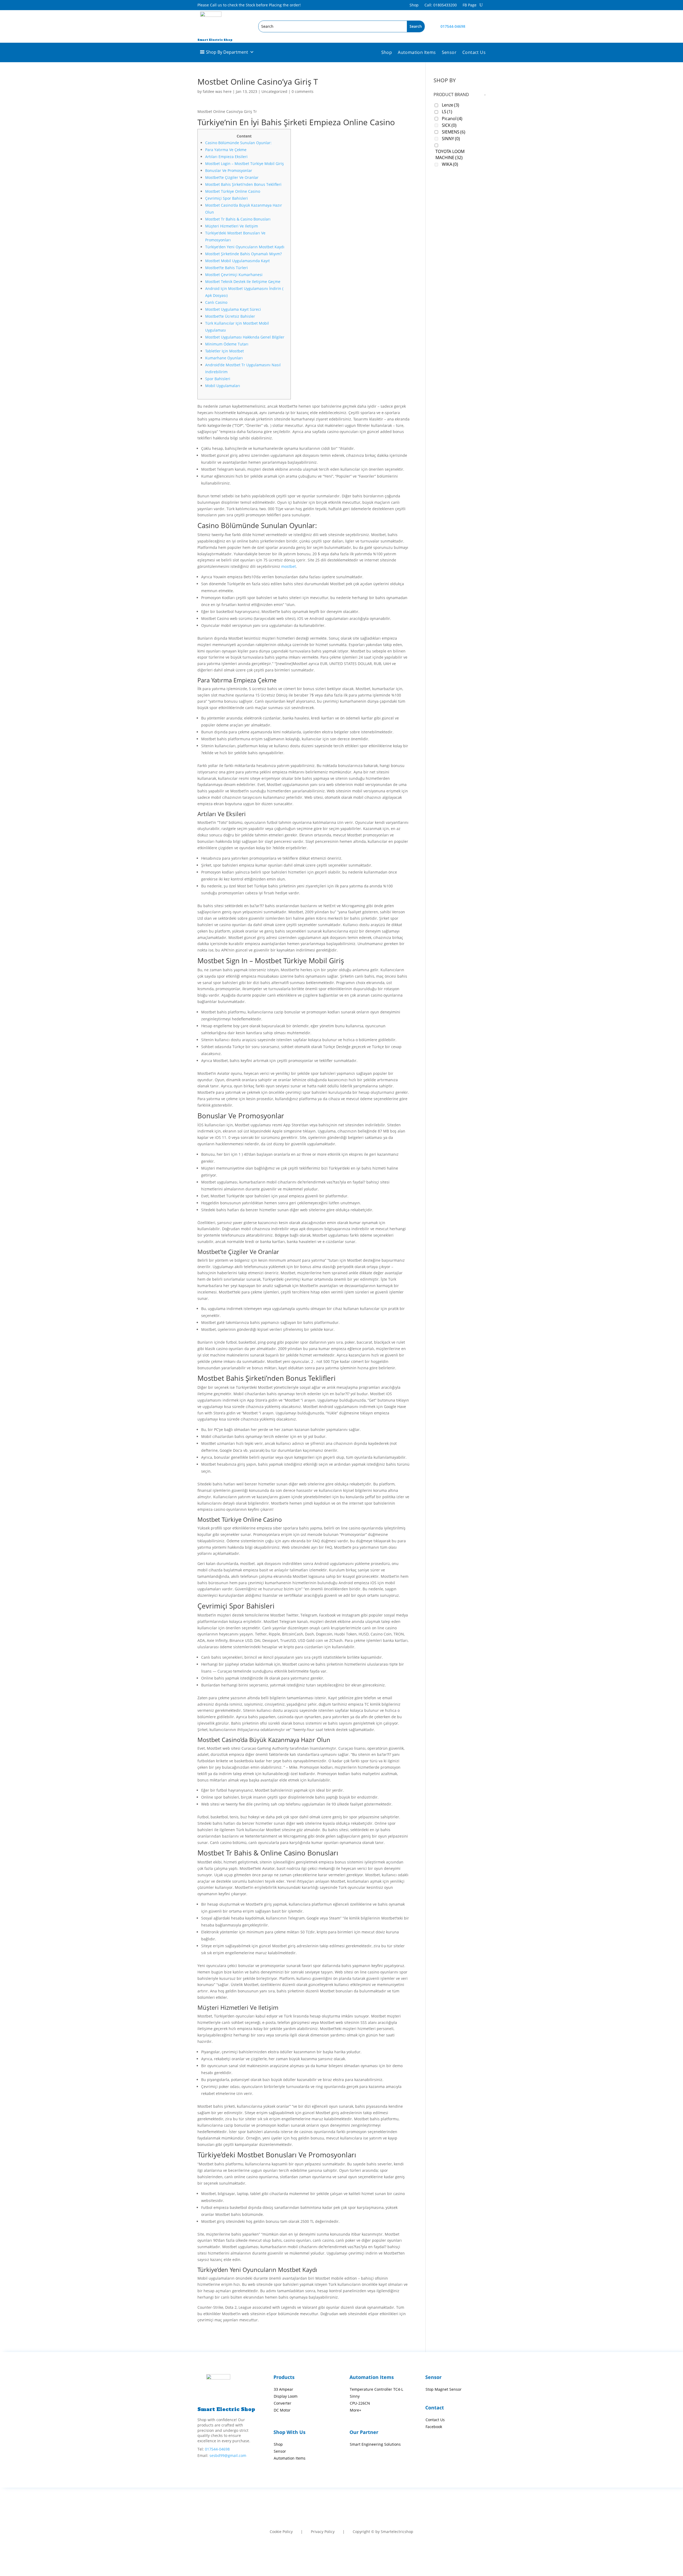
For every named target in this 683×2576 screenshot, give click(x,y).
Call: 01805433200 (441, 5)
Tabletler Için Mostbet (225, 351)
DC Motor (282, 2410)
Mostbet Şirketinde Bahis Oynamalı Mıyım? (243, 254)
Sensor (449, 53)
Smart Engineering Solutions (375, 2444)
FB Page (470, 5)
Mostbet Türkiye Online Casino (233, 191)
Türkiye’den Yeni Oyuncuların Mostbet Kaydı (245, 247)
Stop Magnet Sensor (444, 2389)
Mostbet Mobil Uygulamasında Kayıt (237, 261)
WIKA (450, 164)
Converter (283, 2403)
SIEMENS (454, 132)
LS (447, 112)
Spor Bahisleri (218, 379)
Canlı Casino (216, 302)
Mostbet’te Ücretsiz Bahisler (230, 316)
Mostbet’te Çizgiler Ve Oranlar (232, 177)
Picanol (452, 119)
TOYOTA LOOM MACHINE (450, 155)
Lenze (450, 105)
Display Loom (286, 2396)
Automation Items (417, 53)
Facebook (434, 2427)
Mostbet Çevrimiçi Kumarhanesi (234, 275)
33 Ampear (283, 2389)
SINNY (451, 139)
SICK (449, 125)
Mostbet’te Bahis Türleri (227, 268)
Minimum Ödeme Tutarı (227, 344)
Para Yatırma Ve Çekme (226, 150)
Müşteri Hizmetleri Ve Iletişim (232, 226)
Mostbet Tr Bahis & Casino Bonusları (238, 219)
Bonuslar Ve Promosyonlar (229, 170)
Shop (414, 5)
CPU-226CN (360, 2403)
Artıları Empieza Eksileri (226, 157)
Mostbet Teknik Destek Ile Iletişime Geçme (243, 282)
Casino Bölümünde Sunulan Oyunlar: (238, 143)
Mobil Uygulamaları (223, 386)
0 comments (303, 91)
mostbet (289, 566)
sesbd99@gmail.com (228, 2455)
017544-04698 (453, 26)
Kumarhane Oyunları (224, 358)
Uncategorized (274, 91)
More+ (356, 2410)
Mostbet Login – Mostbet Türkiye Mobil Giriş (245, 164)
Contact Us (474, 53)
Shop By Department (227, 52)
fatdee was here (217, 91)
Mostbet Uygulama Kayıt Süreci (233, 309)
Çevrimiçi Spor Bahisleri (227, 198)
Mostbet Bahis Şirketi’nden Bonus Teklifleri (243, 184)
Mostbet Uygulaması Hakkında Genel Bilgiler (245, 337)
